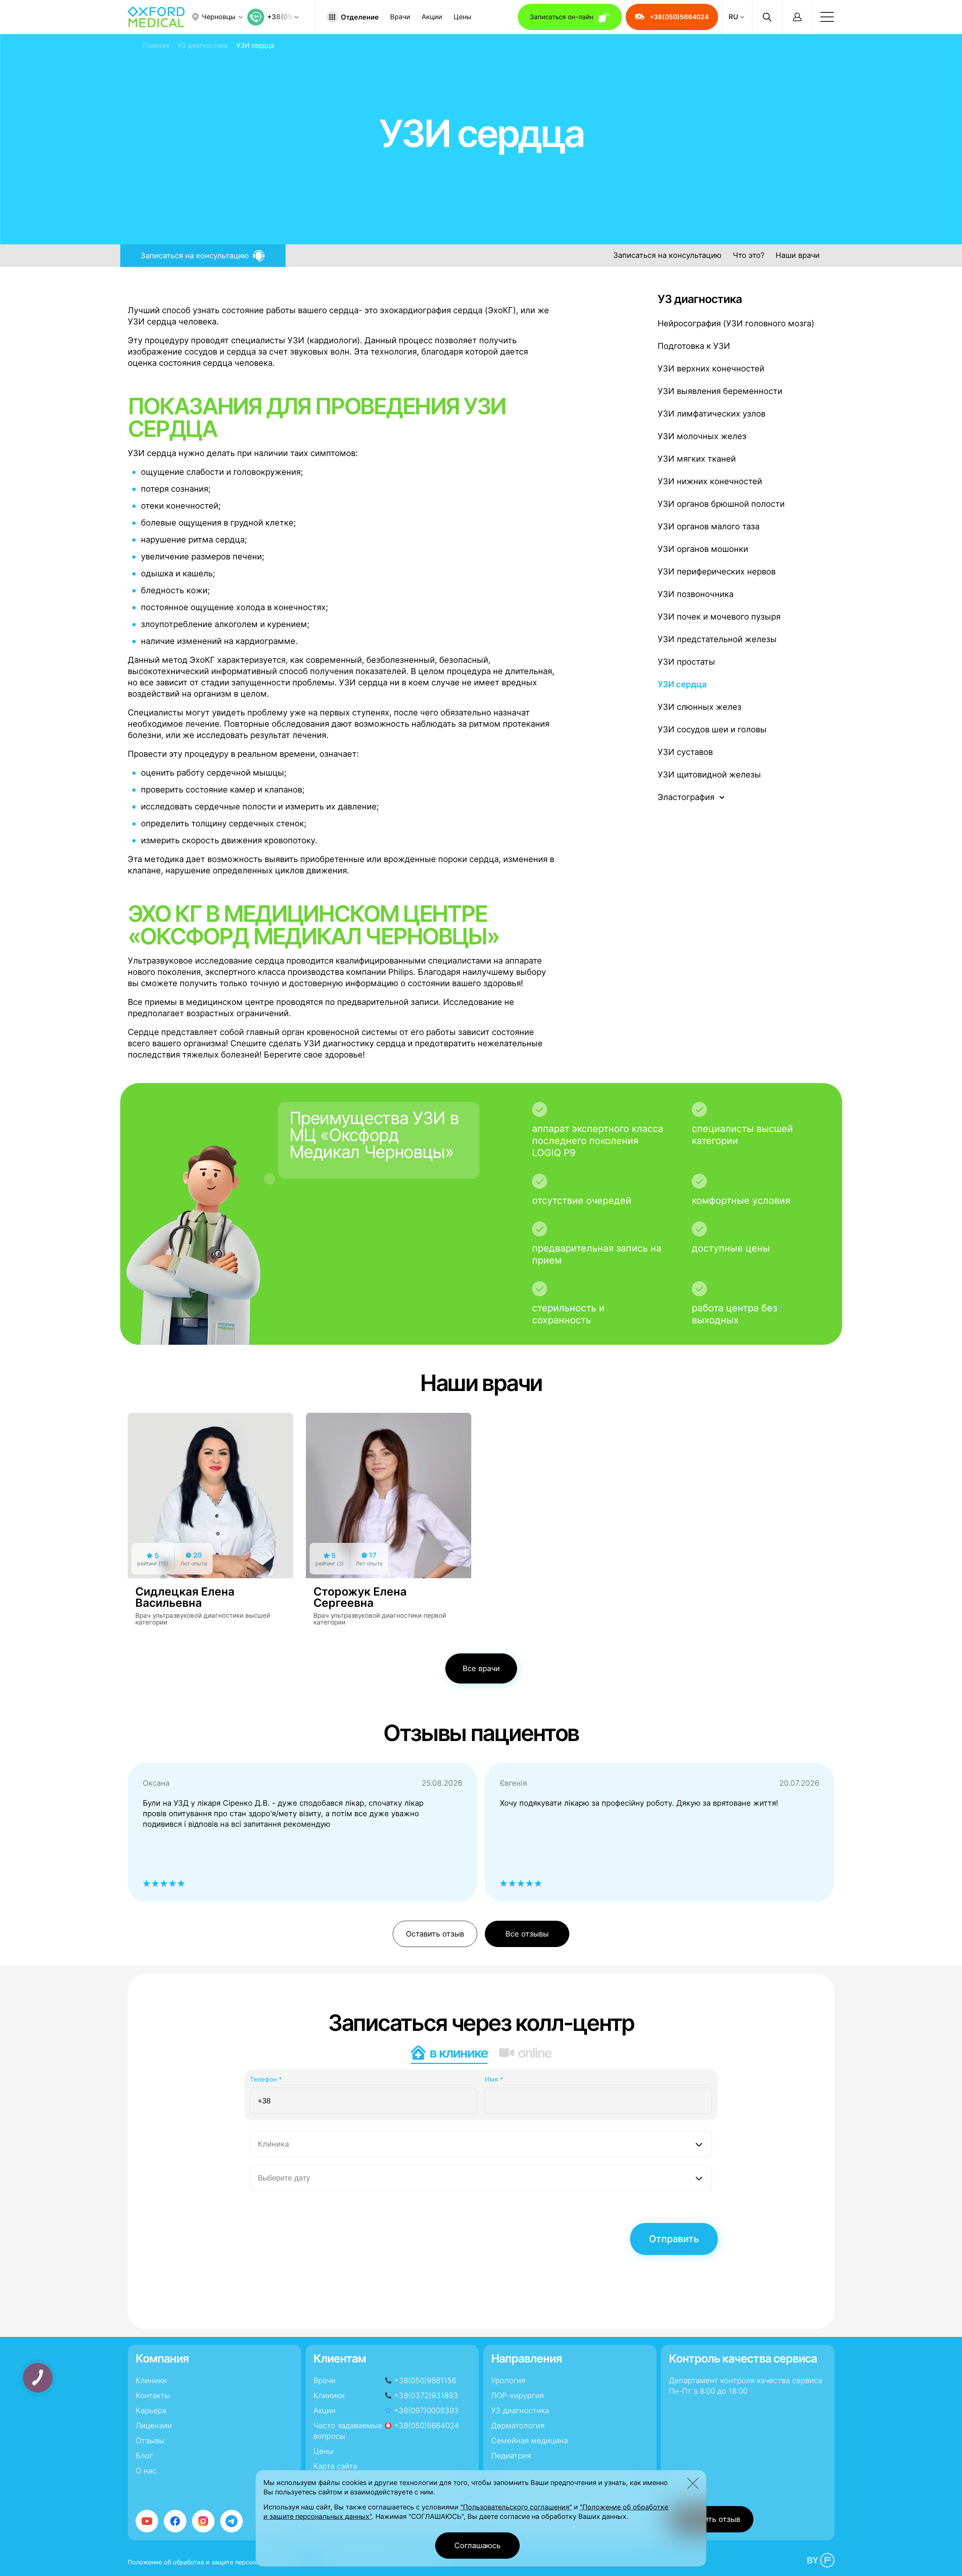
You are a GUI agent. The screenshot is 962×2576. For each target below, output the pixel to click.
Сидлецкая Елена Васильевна (185, 1597)
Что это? (749, 255)
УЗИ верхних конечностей (711, 368)
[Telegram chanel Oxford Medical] (231, 2521)
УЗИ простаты (686, 662)
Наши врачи (798, 255)
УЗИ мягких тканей (697, 459)
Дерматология (518, 2426)
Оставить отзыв (435, 1934)
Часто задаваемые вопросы (348, 2431)
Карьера (151, 2411)
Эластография (686, 797)
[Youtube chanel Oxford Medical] (147, 2521)
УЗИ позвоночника (696, 594)
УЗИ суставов (685, 752)
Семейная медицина (529, 2441)
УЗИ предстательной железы (717, 639)
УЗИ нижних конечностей (710, 481)
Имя (494, 2079)
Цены (463, 17)
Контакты (153, 2396)
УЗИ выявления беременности (720, 391)
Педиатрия (511, 2456)
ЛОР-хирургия (517, 2396)
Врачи (400, 17)
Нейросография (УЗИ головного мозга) (736, 323)
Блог (144, 2456)
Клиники (151, 2381)
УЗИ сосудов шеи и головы (712, 729)
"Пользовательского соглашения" (516, 2507)
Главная (156, 45)
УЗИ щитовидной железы (709, 774)
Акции (432, 17)
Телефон (266, 2079)
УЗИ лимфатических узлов (712, 414)
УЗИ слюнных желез (700, 707)
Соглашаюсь (477, 2546)
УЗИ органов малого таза (709, 526)
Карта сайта (335, 2466)
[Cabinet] (797, 17)
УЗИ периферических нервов (717, 571)
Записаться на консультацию (667, 255)
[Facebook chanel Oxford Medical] (175, 2521)
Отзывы (150, 2441)
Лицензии (154, 2426)
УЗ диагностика (203, 45)
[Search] (767, 17)
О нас (146, 2471)
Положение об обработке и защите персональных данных (215, 2562)
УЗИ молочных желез (702, 436)
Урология (508, 2381)
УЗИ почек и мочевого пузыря (719, 617)
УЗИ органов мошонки (703, 549)
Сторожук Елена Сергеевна (360, 1597)
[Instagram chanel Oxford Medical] (203, 2521)
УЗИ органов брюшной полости (721, 504)
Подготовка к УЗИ (694, 346)
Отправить (674, 2239)
